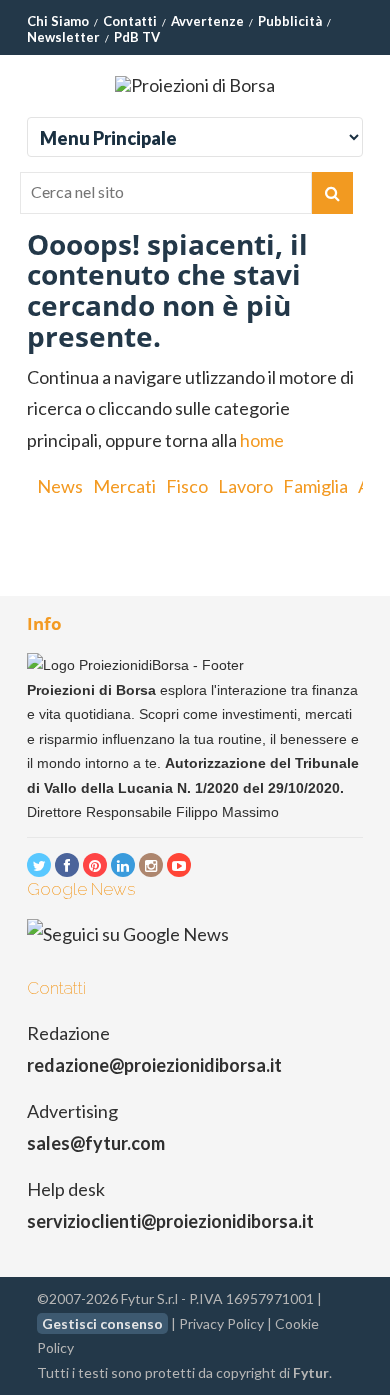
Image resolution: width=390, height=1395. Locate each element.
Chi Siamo (58, 21)
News (60, 486)
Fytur (311, 1372)
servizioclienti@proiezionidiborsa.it (170, 1221)
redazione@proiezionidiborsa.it (154, 1065)
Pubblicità (290, 21)
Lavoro (245, 486)
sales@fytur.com (96, 1143)
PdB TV (137, 37)
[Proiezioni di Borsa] (195, 85)
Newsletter (63, 37)
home (262, 440)
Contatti (130, 21)
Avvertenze (207, 21)
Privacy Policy (221, 1323)
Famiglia (315, 486)
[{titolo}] (39, 865)
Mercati (124, 486)
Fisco (187, 486)
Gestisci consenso (102, 1323)
